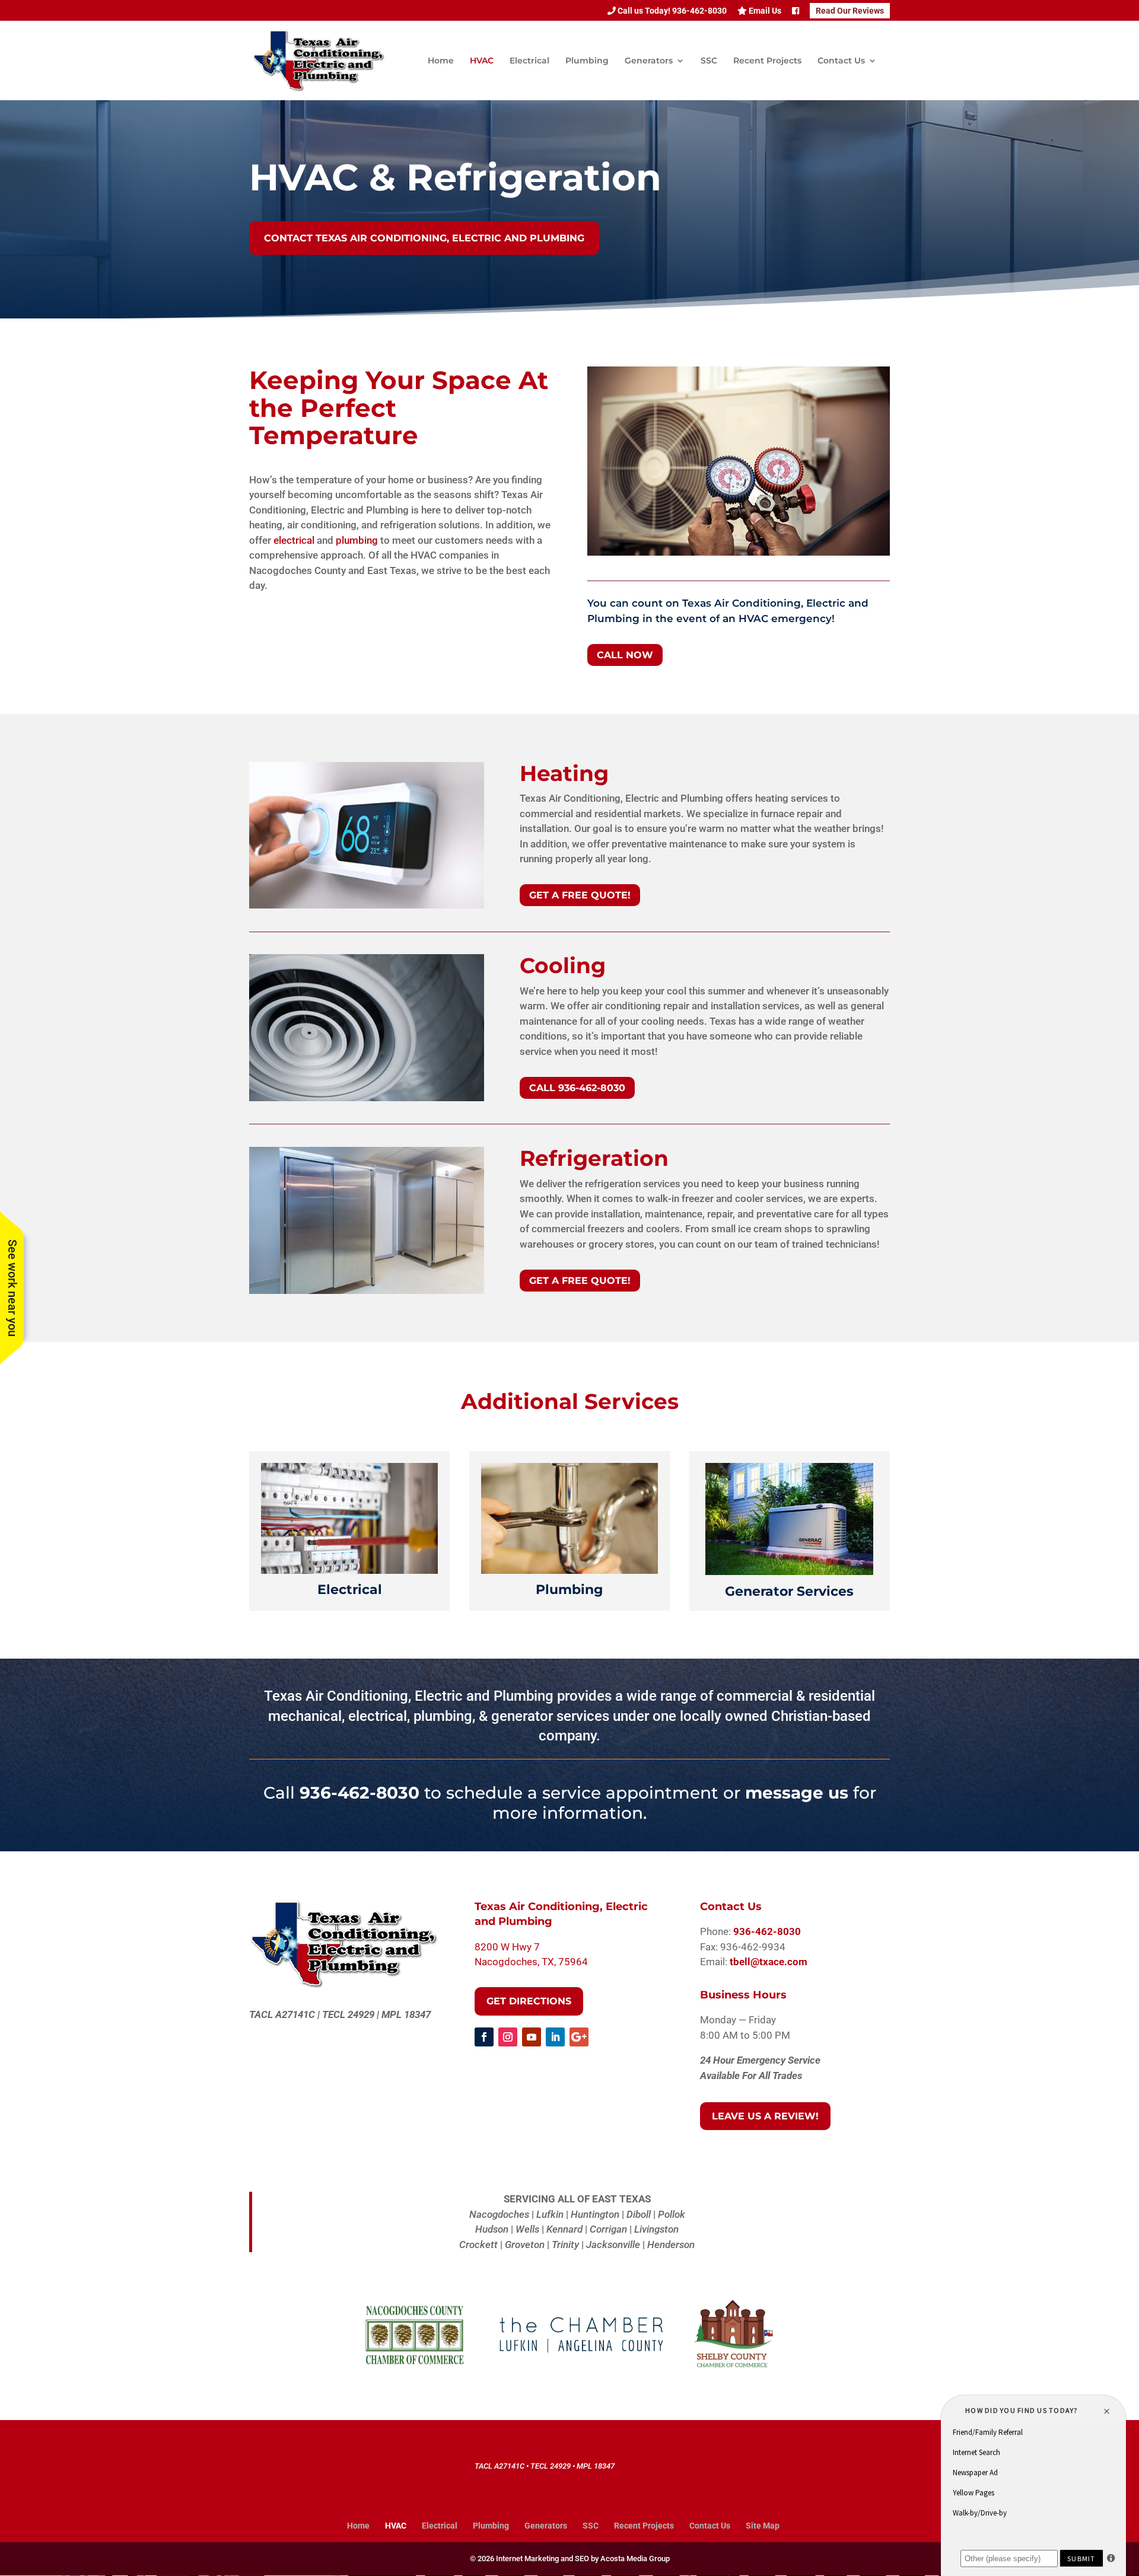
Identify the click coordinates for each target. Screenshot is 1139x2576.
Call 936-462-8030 (577, 1088)
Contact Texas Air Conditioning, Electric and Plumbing (424, 238)
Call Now (625, 655)
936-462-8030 (359, 1793)
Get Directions (529, 2001)
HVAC (482, 61)
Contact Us (841, 61)
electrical (294, 540)
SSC (709, 61)
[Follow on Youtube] (532, 2037)
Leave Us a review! (765, 2116)
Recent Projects (767, 61)
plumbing (357, 540)
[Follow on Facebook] (484, 2037)
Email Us (764, 11)
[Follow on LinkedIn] (555, 2037)
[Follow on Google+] (579, 2037)
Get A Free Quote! (580, 895)
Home (441, 61)
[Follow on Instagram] (508, 2037)
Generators (649, 61)
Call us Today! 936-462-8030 (671, 11)
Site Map (763, 2526)
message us (797, 1793)
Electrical (529, 61)
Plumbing (587, 61)
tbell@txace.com (769, 1962)
